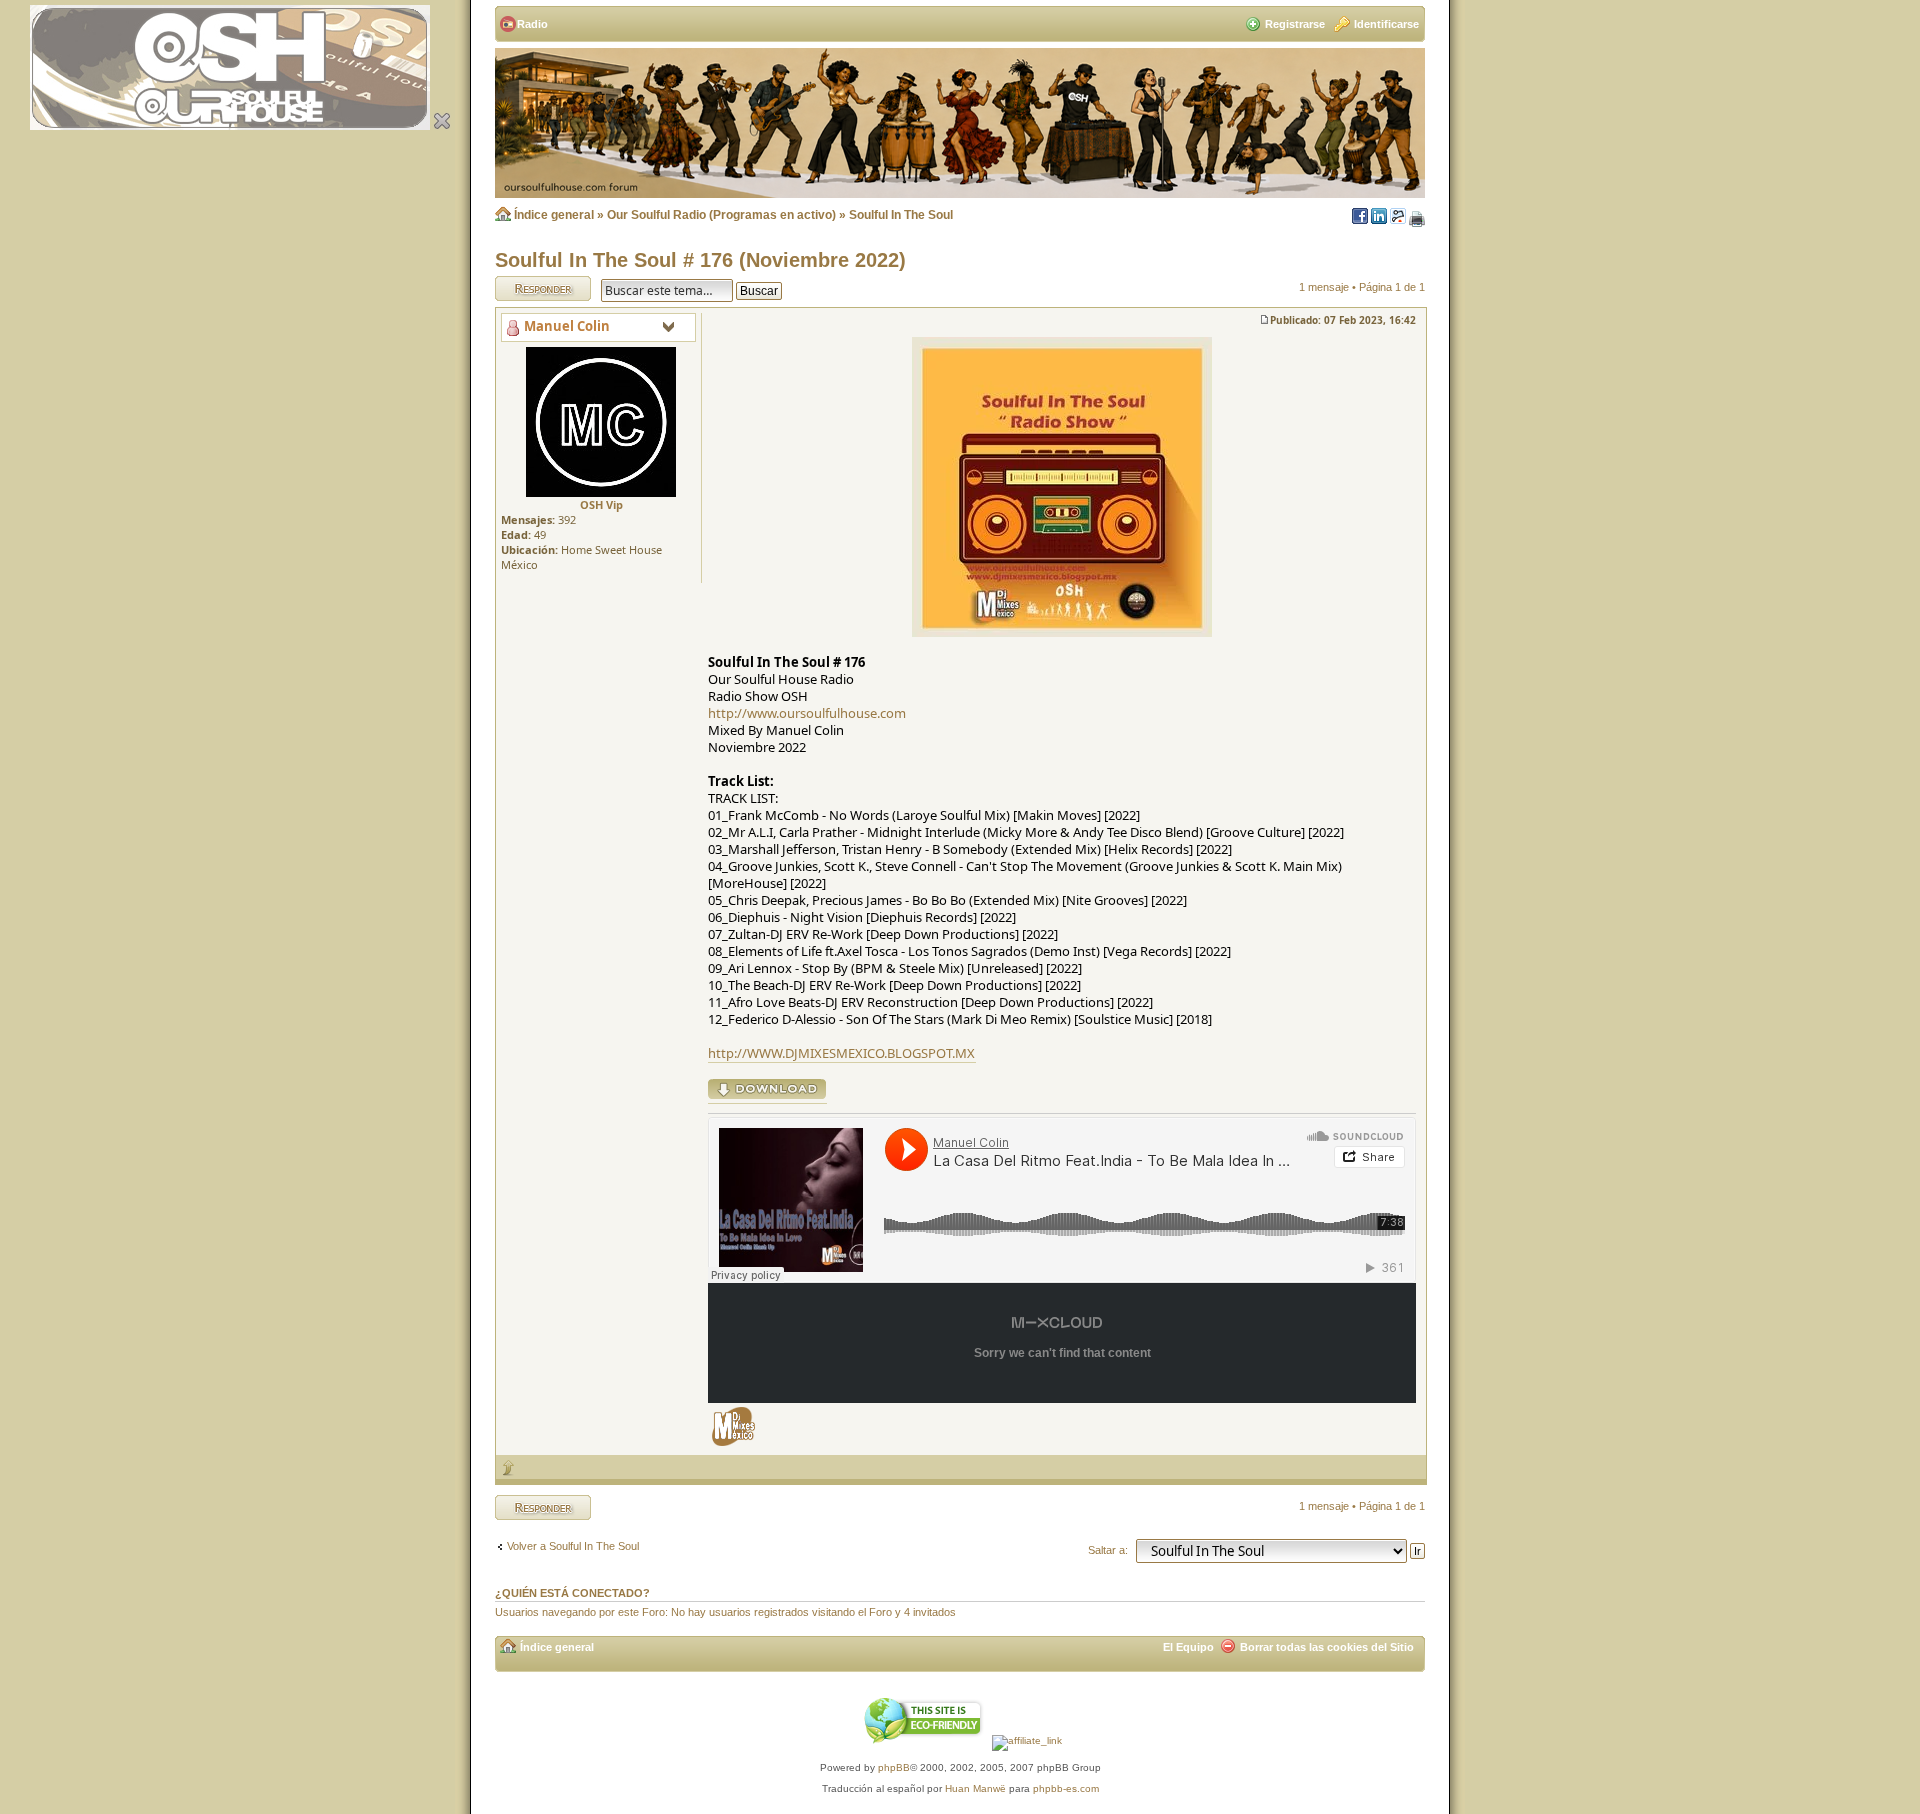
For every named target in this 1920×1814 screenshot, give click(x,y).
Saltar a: (1108, 1550)
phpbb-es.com (1066, 1788)
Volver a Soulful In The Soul (573, 1546)
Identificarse (1386, 24)
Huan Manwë (975, 1788)
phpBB (894, 1767)
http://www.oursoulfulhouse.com (807, 713)
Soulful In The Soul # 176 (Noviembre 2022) (700, 260)
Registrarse (1295, 24)
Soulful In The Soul (901, 215)
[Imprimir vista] (1417, 220)
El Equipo (1188, 1647)
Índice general (554, 215)
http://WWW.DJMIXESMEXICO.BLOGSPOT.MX (841, 1053)
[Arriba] (509, 1467)
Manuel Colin (567, 326)
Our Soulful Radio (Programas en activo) (721, 215)
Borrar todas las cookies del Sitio (1327, 1647)
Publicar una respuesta (525, 288)
